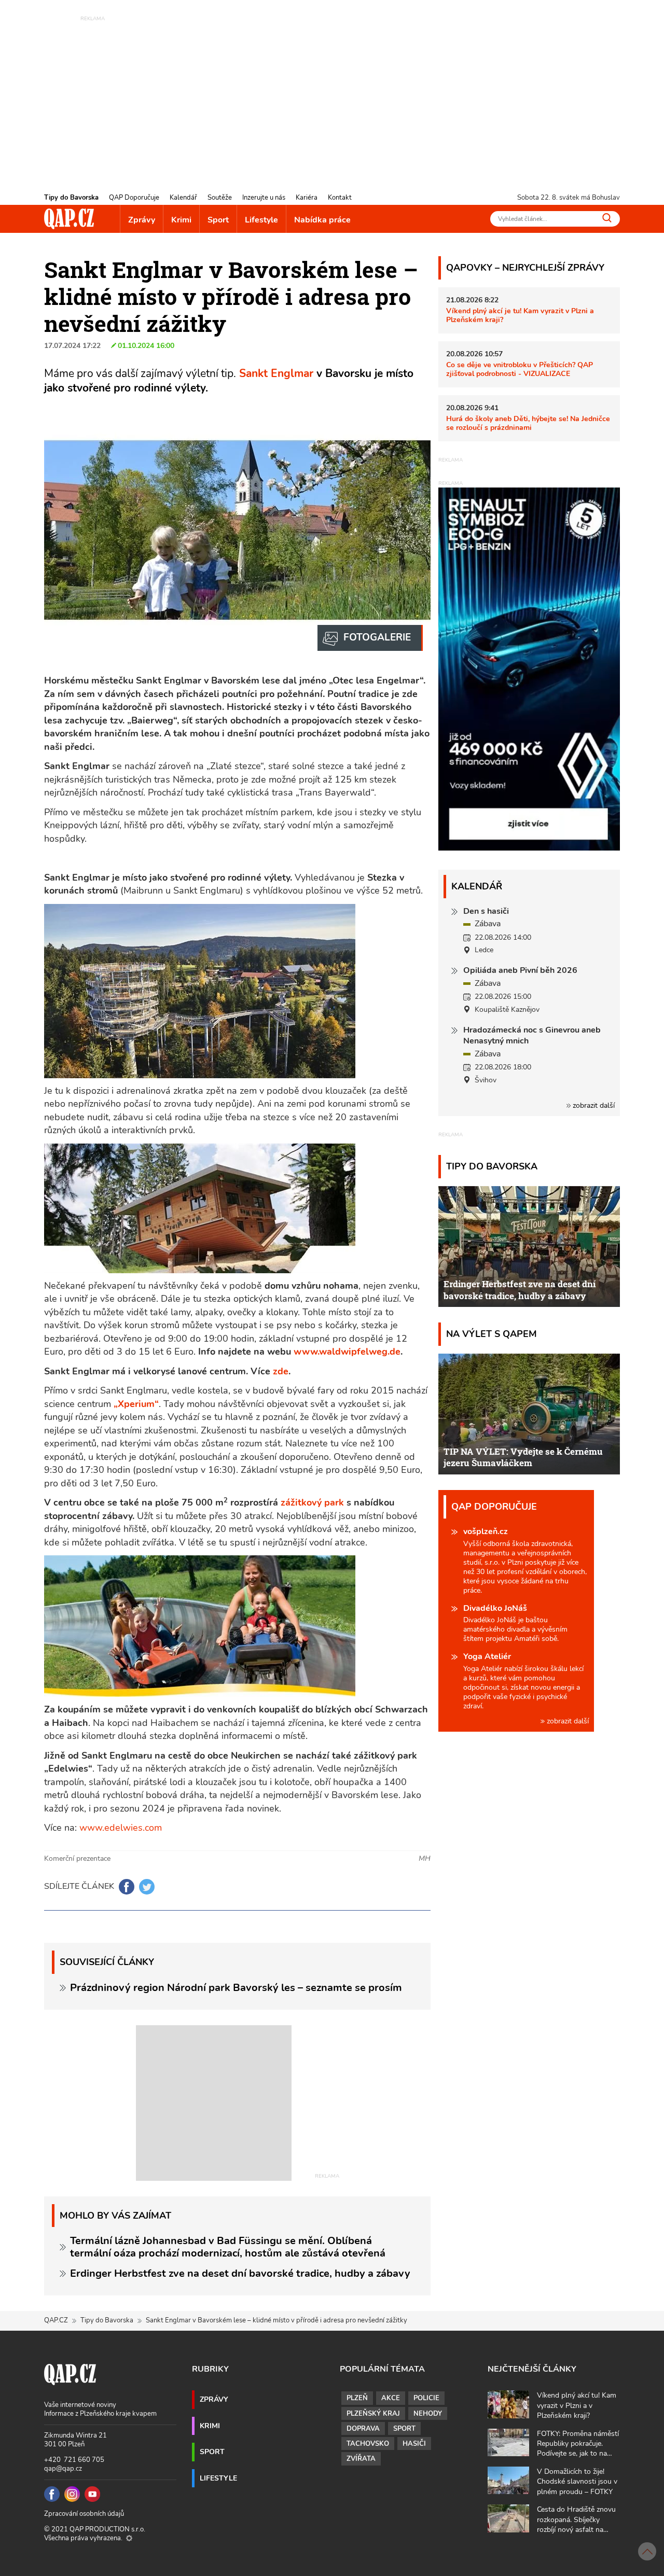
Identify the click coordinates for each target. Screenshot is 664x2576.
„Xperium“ (136, 1404)
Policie (426, 2398)
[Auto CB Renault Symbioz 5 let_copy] (529, 848)
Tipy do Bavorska (71, 198)
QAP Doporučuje (134, 198)
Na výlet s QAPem (492, 1334)
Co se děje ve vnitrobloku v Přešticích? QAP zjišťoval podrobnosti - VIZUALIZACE (520, 369)
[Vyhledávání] (607, 218)
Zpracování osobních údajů (84, 2514)
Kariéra (307, 198)
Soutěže (220, 198)
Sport (218, 220)
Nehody (428, 2414)
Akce (391, 2398)
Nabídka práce (322, 220)
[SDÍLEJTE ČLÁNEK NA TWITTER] (147, 1887)
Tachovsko (368, 2444)
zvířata (361, 2459)
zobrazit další (593, 1105)
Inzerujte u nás (264, 198)
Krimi (181, 220)
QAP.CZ (56, 2320)
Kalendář (183, 198)
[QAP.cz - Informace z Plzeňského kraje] (69, 219)
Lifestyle (261, 220)
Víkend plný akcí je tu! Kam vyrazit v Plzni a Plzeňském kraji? (520, 315)
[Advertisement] (332, 96)
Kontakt (340, 198)
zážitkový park (314, 1502)
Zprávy (142, 220)
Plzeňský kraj (373, 2414)
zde (281, 1371)
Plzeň (357, 2398)
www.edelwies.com (121, 1828)
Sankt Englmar (276, 373)
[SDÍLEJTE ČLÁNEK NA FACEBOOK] (127, 1887)
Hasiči (414, 2444)
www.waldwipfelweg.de (347, 1352)
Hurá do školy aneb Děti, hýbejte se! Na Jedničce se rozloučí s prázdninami (528, 423)
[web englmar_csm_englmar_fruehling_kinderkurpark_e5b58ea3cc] (370, 638)
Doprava (363, 2429)
